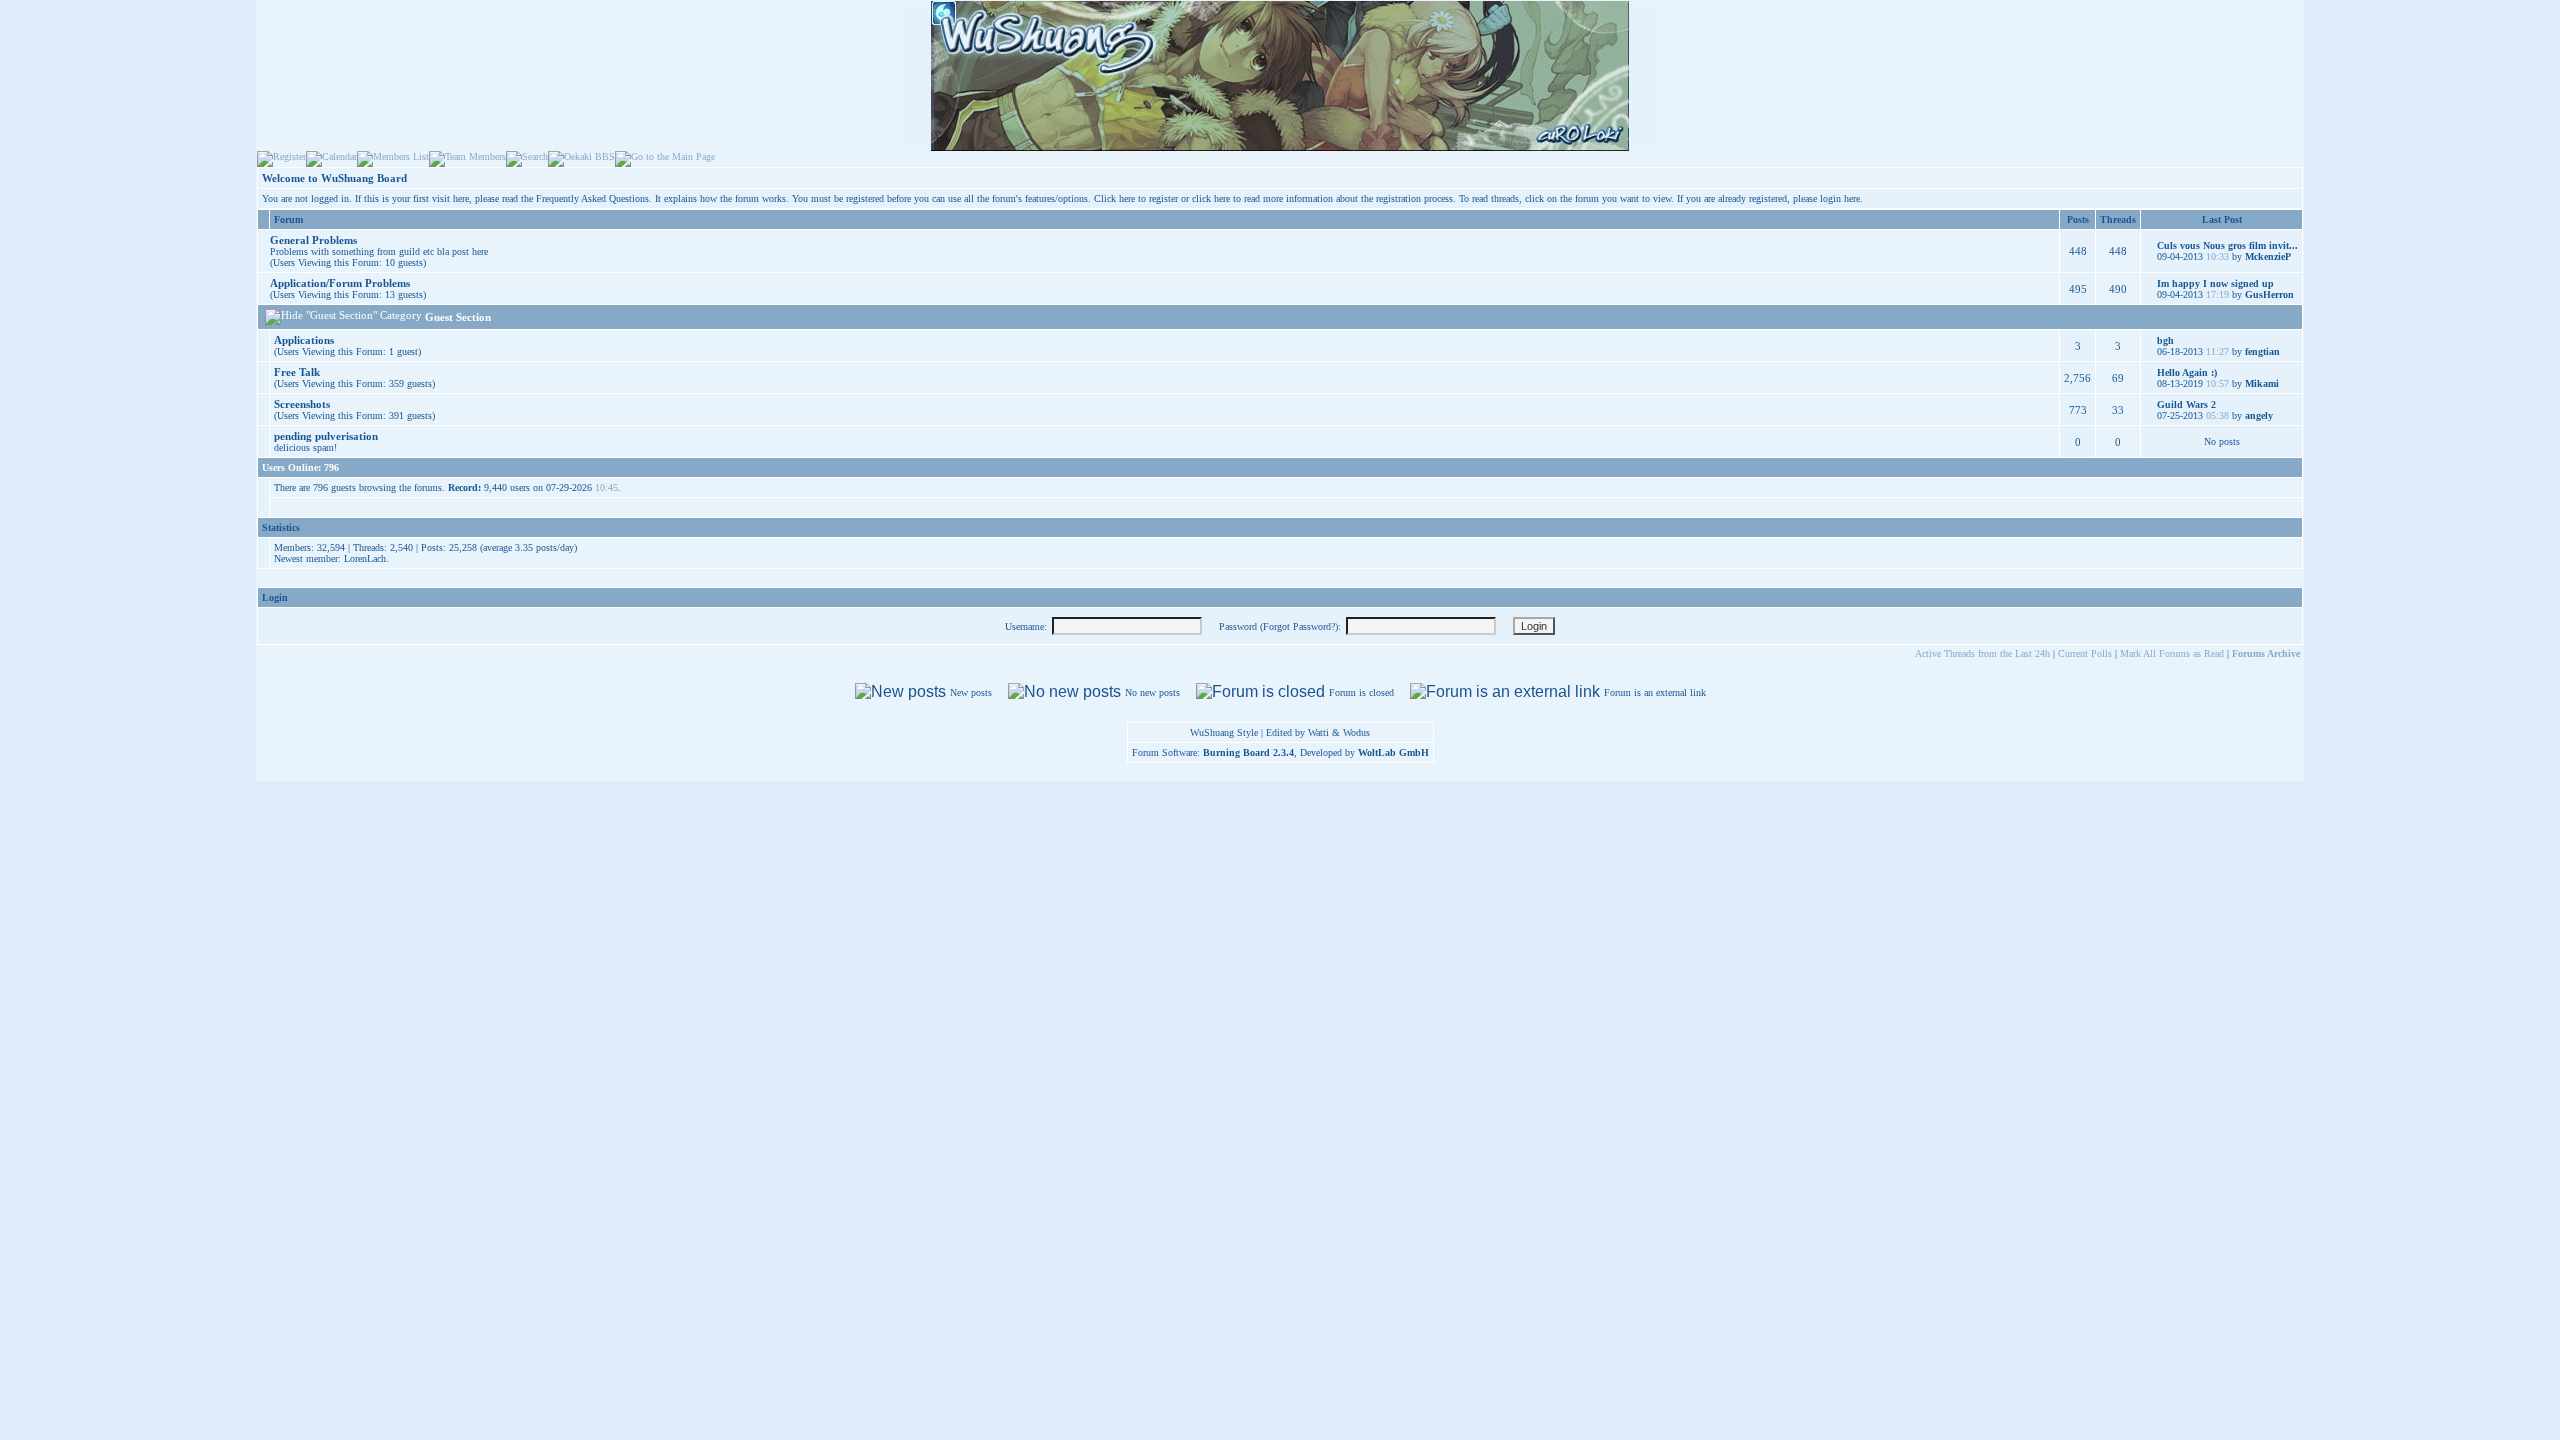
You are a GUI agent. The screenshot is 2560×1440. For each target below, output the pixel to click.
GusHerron (2269, 294)
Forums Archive (2266, 653)
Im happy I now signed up (2215, 283)
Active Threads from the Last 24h (1982, 653)
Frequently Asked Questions (592, 198)
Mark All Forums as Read (2172, 653)
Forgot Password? (1299, 626)
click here (1211, 198)
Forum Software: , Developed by (1280, 752)
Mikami (2262, 383)
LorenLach (365, 558)
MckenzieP (2268, 256)
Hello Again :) (2187, 372)
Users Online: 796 (300, 467)
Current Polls (2085, 653)
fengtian (2262, 351)
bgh (2165, 340)
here (1852, 198)
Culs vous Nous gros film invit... (2227, 245)
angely (2259, 415)
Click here (1114, 198)
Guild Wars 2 (2186, 404)
